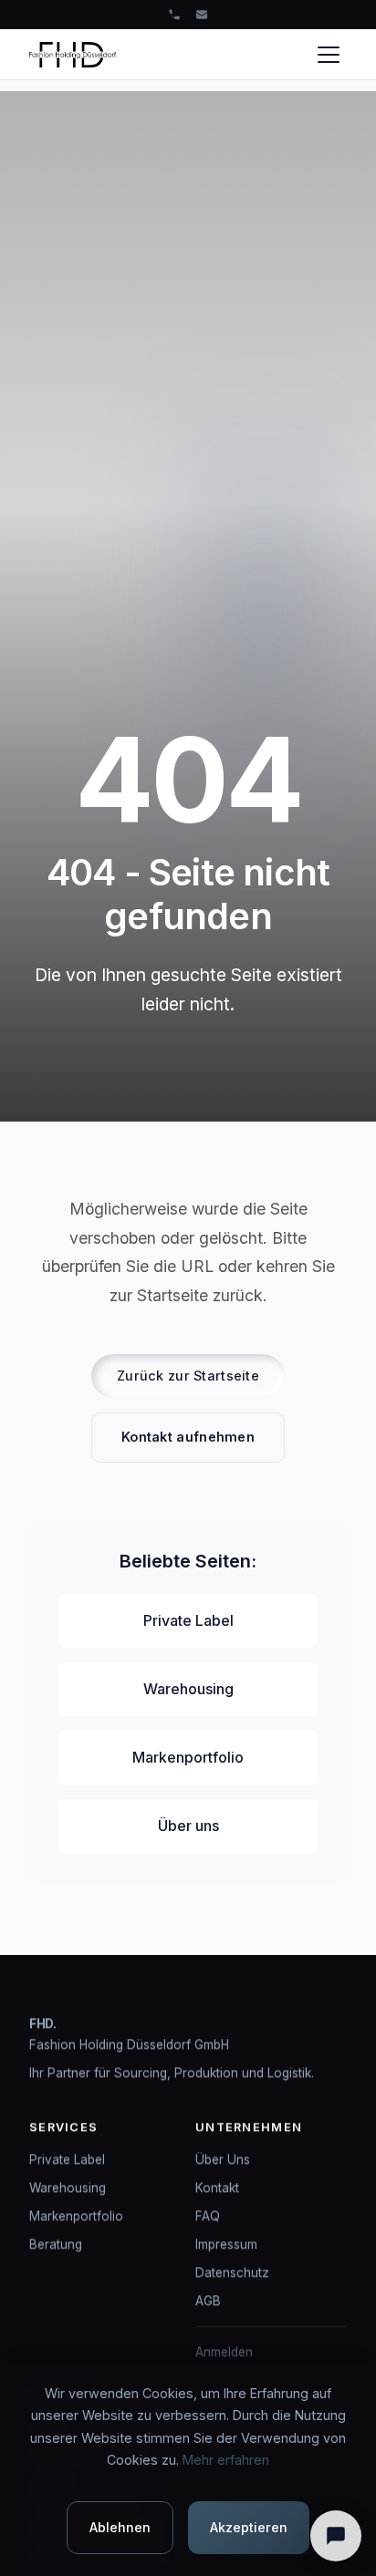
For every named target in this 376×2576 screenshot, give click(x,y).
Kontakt (217, 2188)
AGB (208, 2302)
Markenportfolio (188, 1757)
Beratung (56, 2244)
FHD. (43, 2023)
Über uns (188, 1826)
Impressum (226, 2244)
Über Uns (223, 2159)
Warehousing (188, 1689)
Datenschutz (232, 2272)
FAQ (208, 2216)
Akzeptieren (249, 2527)
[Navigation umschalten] (329, 55)
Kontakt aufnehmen (188, 1437)
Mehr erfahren (226, 2460)
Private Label (188, 1620)
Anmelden (224, 2353)
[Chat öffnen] (336, 2536)
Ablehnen (120, 2527)
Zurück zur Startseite (188, 1376)
